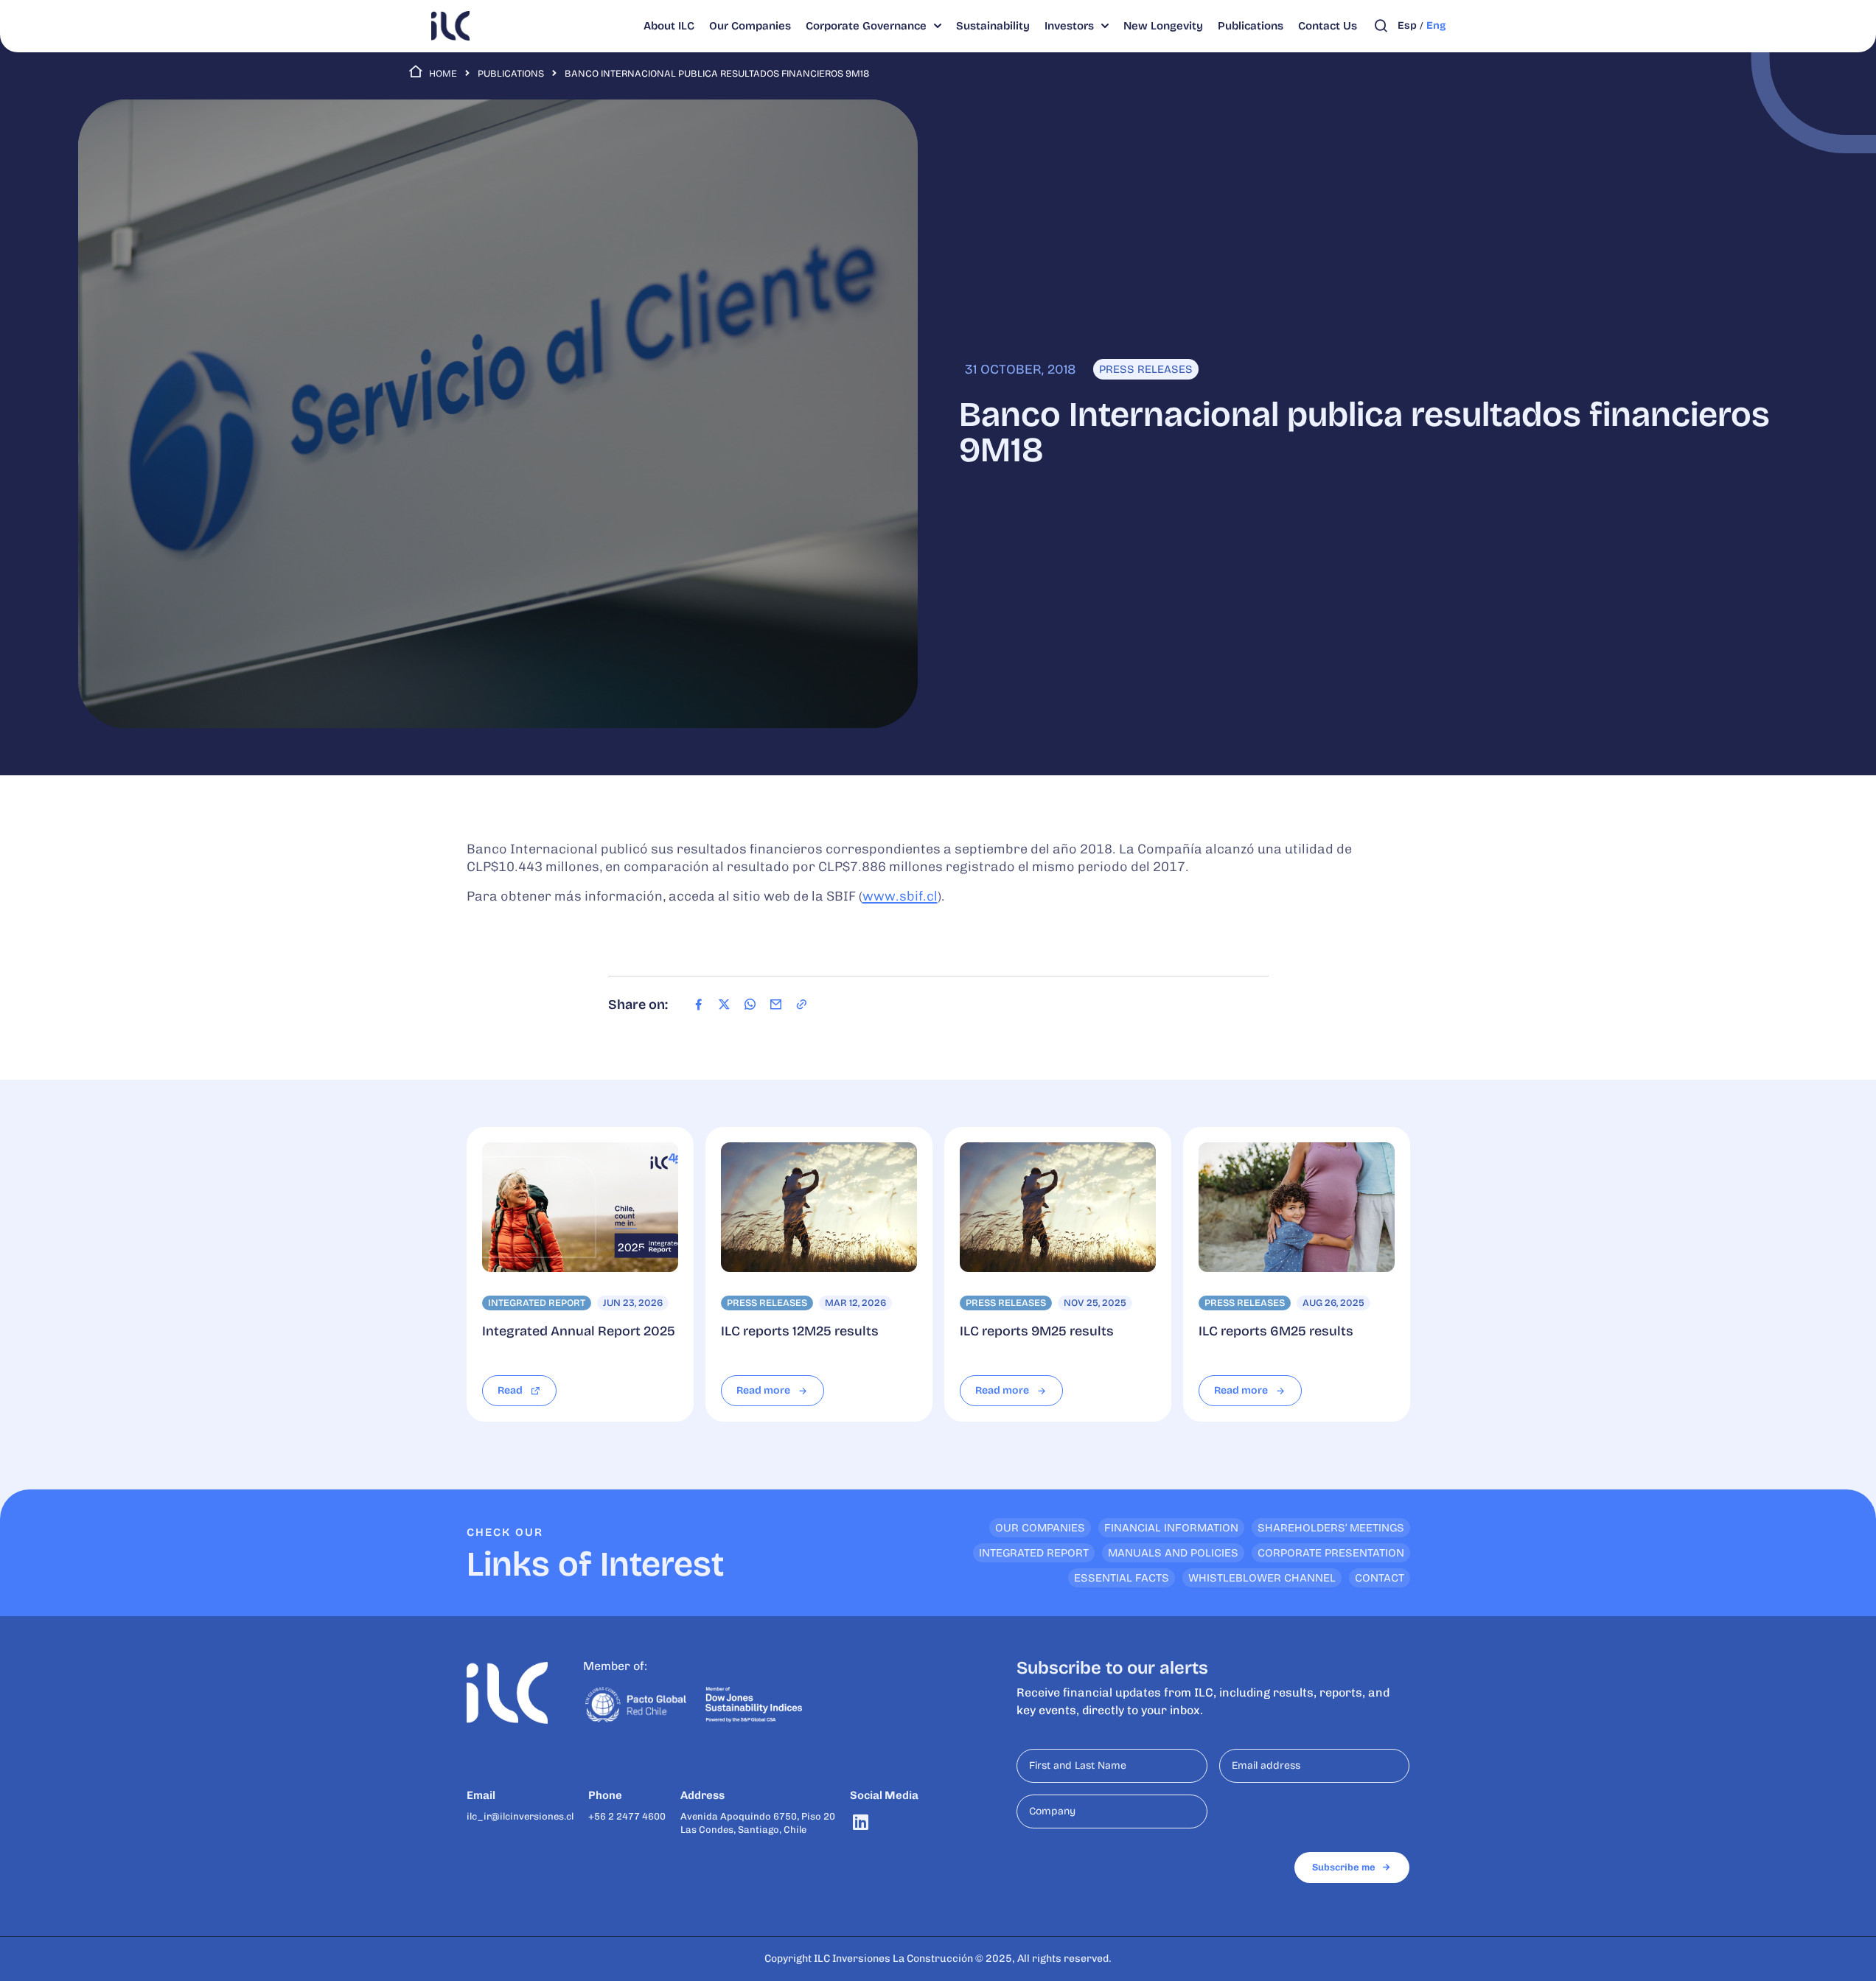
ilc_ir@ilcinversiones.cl (520, 1816)
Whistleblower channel (1262, 1578)
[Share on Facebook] (698, 1005)
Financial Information (1171, 1528)
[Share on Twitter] (724, 1005)
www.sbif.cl (900, 896)
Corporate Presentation (1331, 1553)
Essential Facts (1122, 1578)
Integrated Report (1034, 1553)
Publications (511, 74)
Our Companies (1040, 1528)
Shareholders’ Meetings (1331, 1528)
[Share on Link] (802, 1005)
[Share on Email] (776, 1005)
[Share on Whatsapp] (750, 1005)
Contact (1380, 1578)
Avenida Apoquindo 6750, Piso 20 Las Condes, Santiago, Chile (758, 1823)
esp (1407, 25)
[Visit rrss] (861, 1822)
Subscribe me (1344, 1867)
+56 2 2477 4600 (627, 1816)
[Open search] (1381, 26)
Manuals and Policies (1173, 1553)
